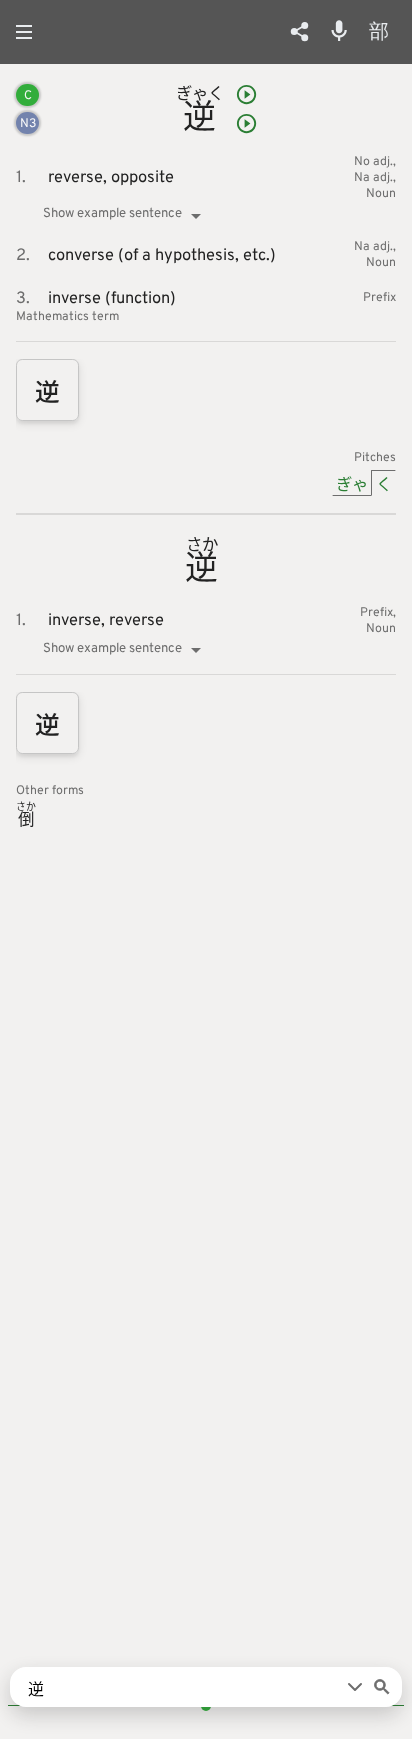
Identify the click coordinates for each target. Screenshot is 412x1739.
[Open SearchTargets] (355, 1687)
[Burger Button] (30, 32)
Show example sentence (112, 213)
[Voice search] (339, 31)
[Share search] (299, 31)
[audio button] (246, 94)
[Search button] (382, 1687)
